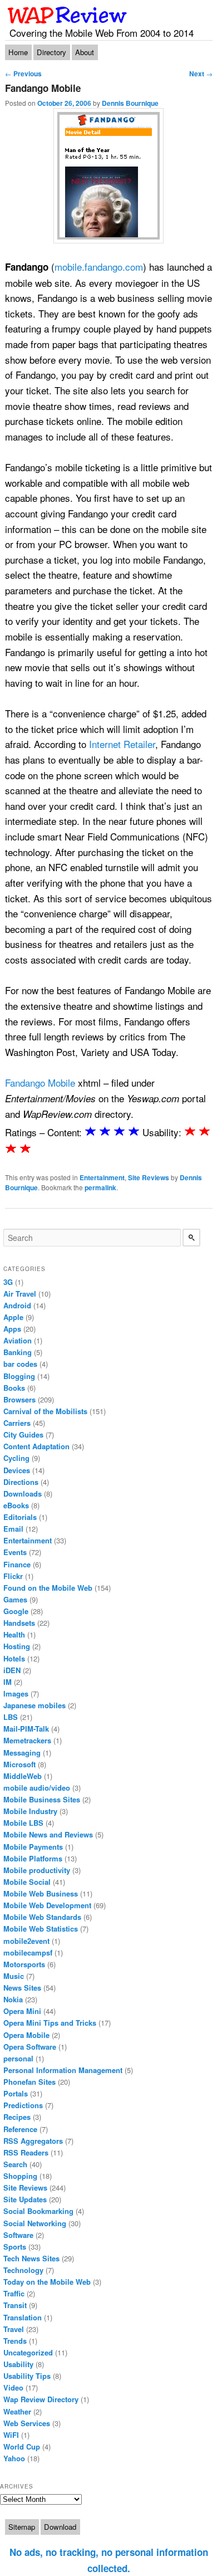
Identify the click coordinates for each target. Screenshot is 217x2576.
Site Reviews (149, 1177)
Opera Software (30, 2047)
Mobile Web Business (41, 1893)
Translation (23, 2317)
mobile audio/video (37, 1788)
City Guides (23, 1434)
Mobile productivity (37, 1870)
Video (13, 2387)
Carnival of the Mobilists (45, 1411)
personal (18, 2058)
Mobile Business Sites (42, 1799)
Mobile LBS (23, 1823)
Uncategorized (28, 2352)
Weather (17, 2411)
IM (8, 1682)
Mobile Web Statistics (41, 1929)
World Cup (22, 2447)
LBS (11, 1717)
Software (18, 2235)
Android (17, 1305)
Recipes (17, 2117)
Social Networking (35, 2223)
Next (201, 74)
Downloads (23, 1494)
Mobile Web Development (47, 1905)
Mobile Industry (30, 1811)
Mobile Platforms (33, 1858)
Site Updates (25, 2199)
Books (14, 1388)
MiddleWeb (23, 1776)
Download (60, 2527)
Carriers (17, 1423)
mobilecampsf (28, 1952)
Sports (15, 2247)
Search (15, 2164)
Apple (13, 1317)
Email (13, 1529)
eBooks (16, 1505)
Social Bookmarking (38, 2211)
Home (18, 52)
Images (16, 1693)
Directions (21, 1482)
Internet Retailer (122, 744)
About (85, 52)
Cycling (16, 1458)
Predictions (23, 2105)
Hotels (14, 1658)
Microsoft (19, 1764)
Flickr (13, 1576)
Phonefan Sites (29, 2082)
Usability (18, 2364)
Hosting (17, 1646)
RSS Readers (26, 2152)
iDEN (12, 1670)
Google (16, 1611)
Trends (15, 2341)
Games (15, 1599)
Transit (15, 2305)
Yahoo (14, 2458)
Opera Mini (22, 2011)
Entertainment (102, 1177)
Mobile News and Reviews (48, 1834)
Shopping (20, 2176)
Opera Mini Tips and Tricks (50, 2023)
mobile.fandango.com (99, 267)
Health (14, 1634)
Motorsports (24, 1964)
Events (15, 1552)
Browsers (19, 1399)
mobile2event (26, 1941)
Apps (12, 1329)
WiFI (11, 2435)
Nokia (13, 1999)
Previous (23, 74)
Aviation (18, 1340)
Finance (17, 1564)
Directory (51, 52)
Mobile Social (27, 1882)
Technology (23, 2270)
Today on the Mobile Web (47, 2282)
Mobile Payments (33, 1847)
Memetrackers (27, 1740)
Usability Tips (27, 2376)
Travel (14, 2329)
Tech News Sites (31, 2258)
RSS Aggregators (33, 2141)
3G (8, 1282)
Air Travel (20, 1294)
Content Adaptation (36, 1446)
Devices (17, 1470)
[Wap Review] (68, 15)
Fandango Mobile (40, 1082)
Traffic (14, 2293)
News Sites (22, 1988)
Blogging (19, 1376)
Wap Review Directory (41, 2399)
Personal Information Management (63, 2070)
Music (14, 1976)
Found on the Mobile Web (48, 1588)
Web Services (27, 2423)
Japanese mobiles (34, 1705)
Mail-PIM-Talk (26, 1729)
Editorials (20, 1517)
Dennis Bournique (130, 103)
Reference (20, 2129)
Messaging (22, 1753)
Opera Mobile (26, 2035)
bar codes (20, 1364)
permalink (100, 1187)
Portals (16, 2093)
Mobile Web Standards (42, 1917)
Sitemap (22, 2527)
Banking (18, 1352)
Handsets (19, 1623)
